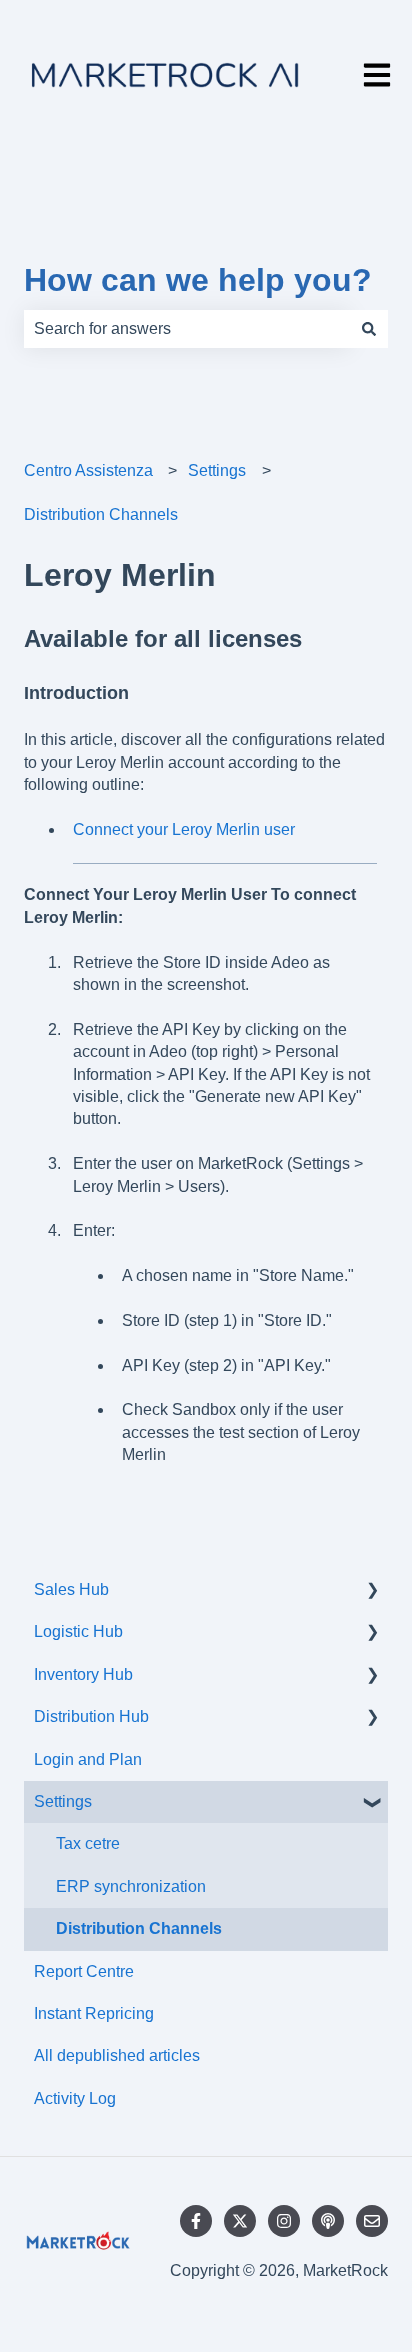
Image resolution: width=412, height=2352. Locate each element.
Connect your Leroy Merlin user (184, 829)
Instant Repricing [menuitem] (94, 2013)
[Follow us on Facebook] (196, 2221)
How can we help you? (198, 280)
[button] (372, 1591)
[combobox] (187, 329)
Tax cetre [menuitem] (88, 1843)
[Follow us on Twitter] (240, 2221)
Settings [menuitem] (63, 1801)
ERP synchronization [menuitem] (131, 1886)
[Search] (369, 329)
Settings (217, 470)
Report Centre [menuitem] (84, 1971)
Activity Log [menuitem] (75, 2098)
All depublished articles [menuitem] (117, 2055)
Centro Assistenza (88, 470)
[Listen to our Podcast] (328, 2221)
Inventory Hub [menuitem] (83, 1674)
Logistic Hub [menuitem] (78, 1631)
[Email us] (372, 2221)
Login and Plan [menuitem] (88, 1759)
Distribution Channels (101, 514)
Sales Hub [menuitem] (71, 1589)
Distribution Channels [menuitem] (139, 1928)
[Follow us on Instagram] (284, 2221)
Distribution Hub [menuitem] (91, 1716)
